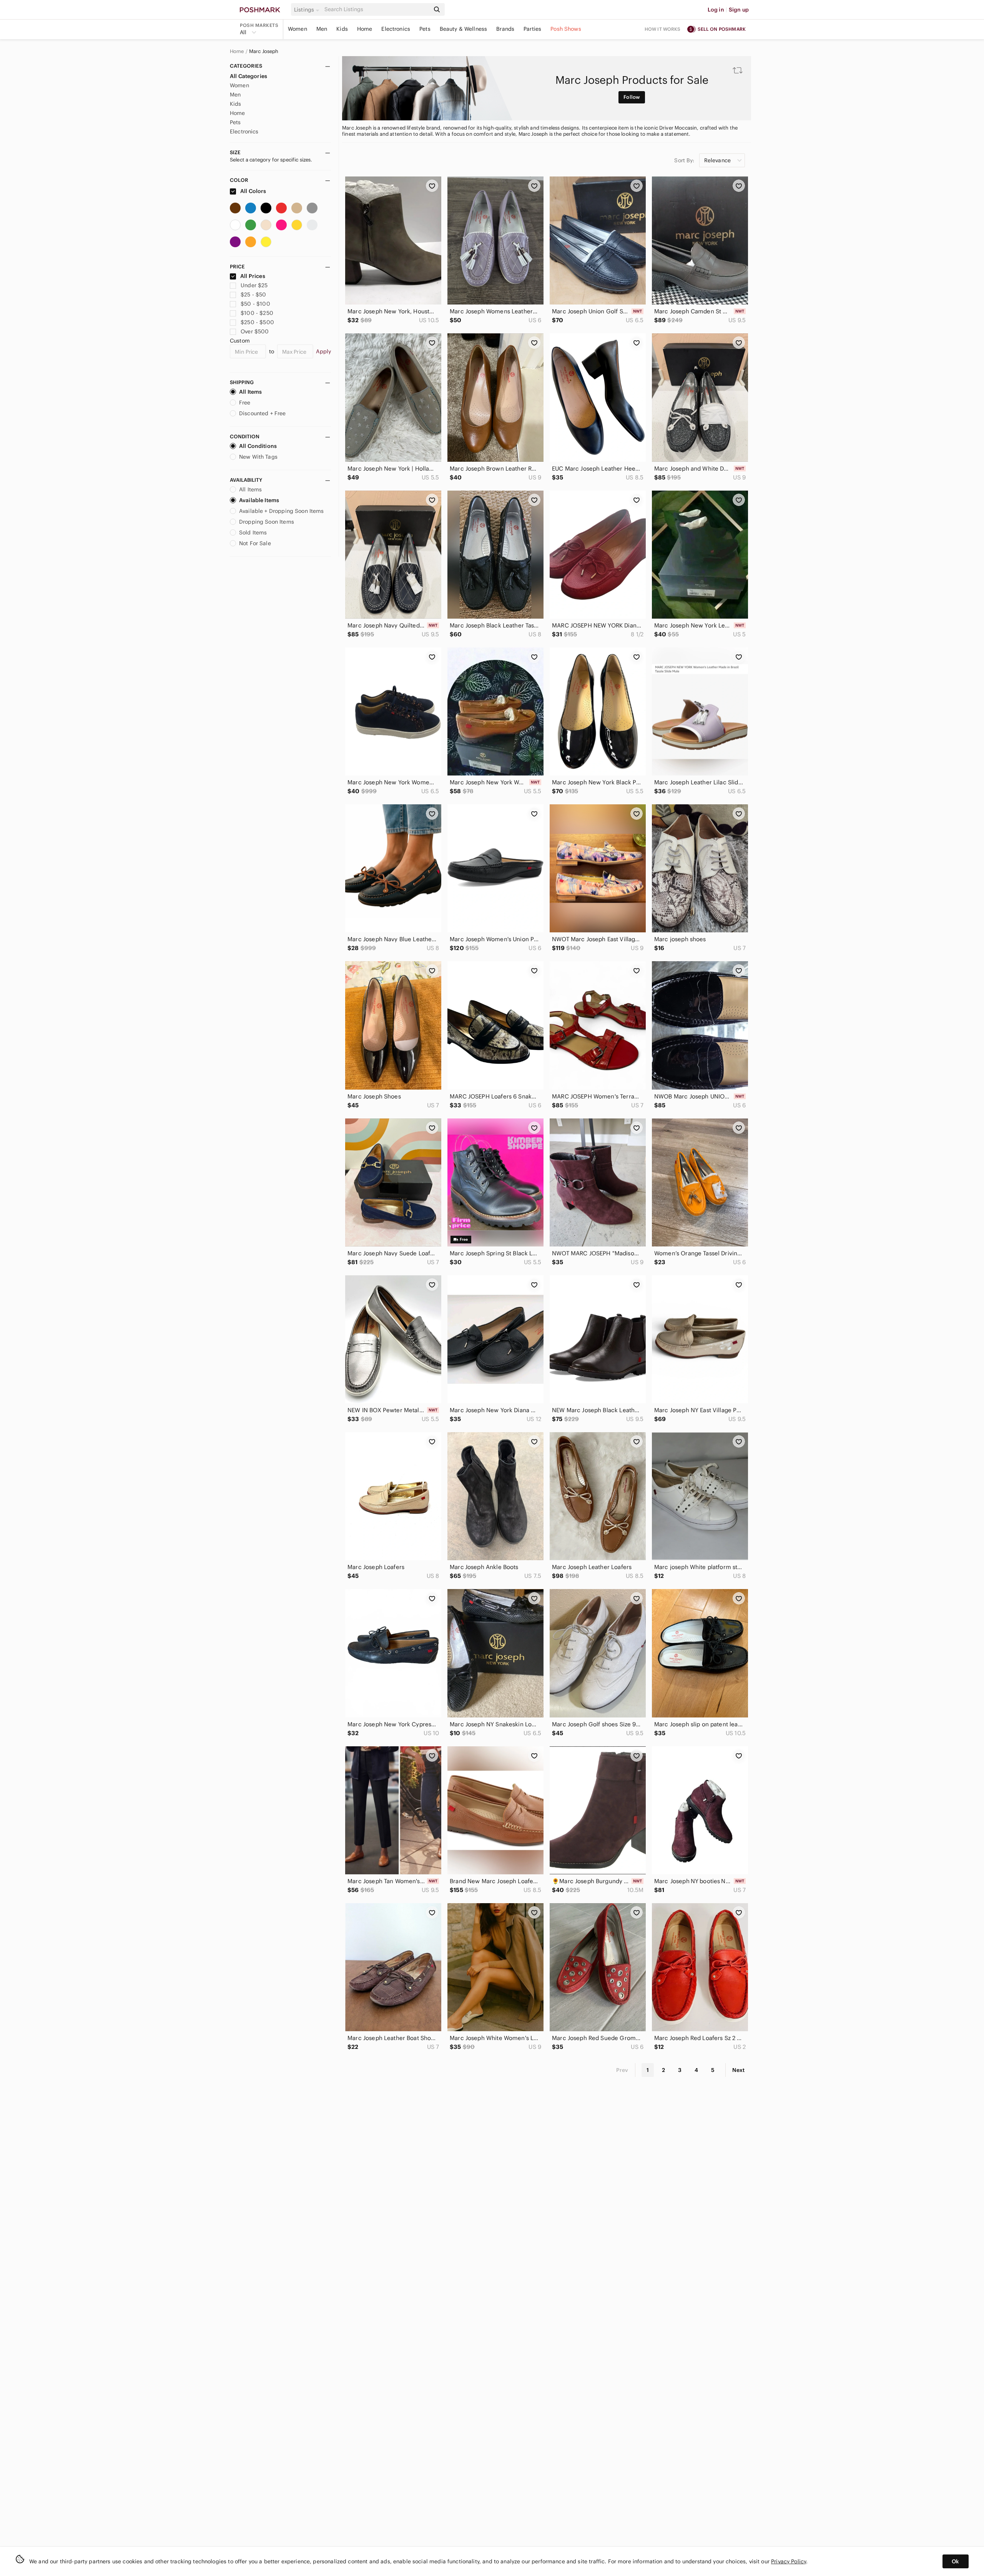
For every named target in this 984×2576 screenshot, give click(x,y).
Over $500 (255, 331)
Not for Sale (255, 543)
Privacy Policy (789, 2561)
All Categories (248, 76)
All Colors (253, 191)
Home (365, 29)
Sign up (739, 10)
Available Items (259, 500)
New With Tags (258, 457)
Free (245, 403)
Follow (632, 97)
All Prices (253, 276)
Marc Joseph (264, 52)
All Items (250, 392)
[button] (308, 10)
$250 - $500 (257, 322)
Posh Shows (566, 29)
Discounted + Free (263, 413)
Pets (425, 29)
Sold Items (253, 533)
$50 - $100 (255, 304)
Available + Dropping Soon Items (282, 511)
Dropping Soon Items (267, 522)
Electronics (396, 29)
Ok (955, 2561)
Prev (622, 2070)
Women (298, 29)
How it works (663, 29)
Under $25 (254, 285)
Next (738, 2070)
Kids (342, 29)
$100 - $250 (257, 313)
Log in (716, 10)
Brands (505, 29)
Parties (532, 29)
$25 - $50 (253, 295)
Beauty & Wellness (464, 29)
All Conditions (258, 446)
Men (322, 29)
